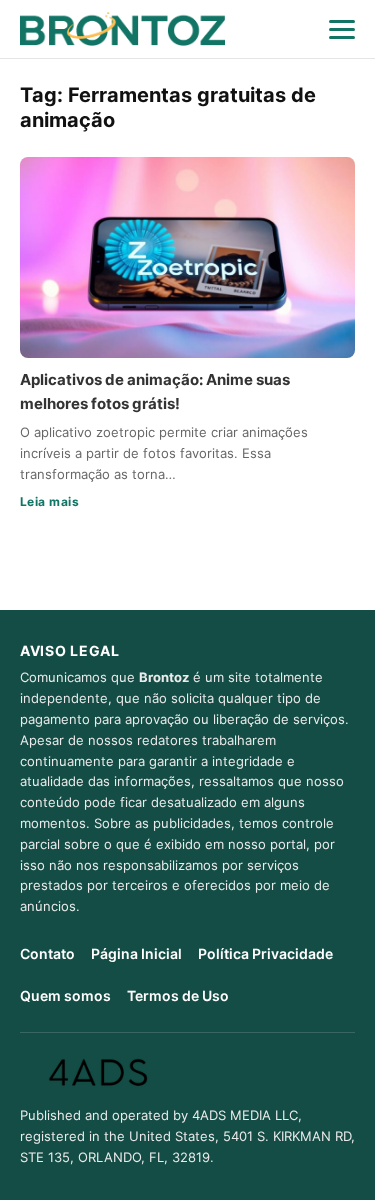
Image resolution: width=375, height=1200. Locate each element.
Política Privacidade (265, 953)
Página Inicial (136, 953)
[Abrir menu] (342, 29)
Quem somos (65, 995)
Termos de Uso (178, 995)
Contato (47, 953)
